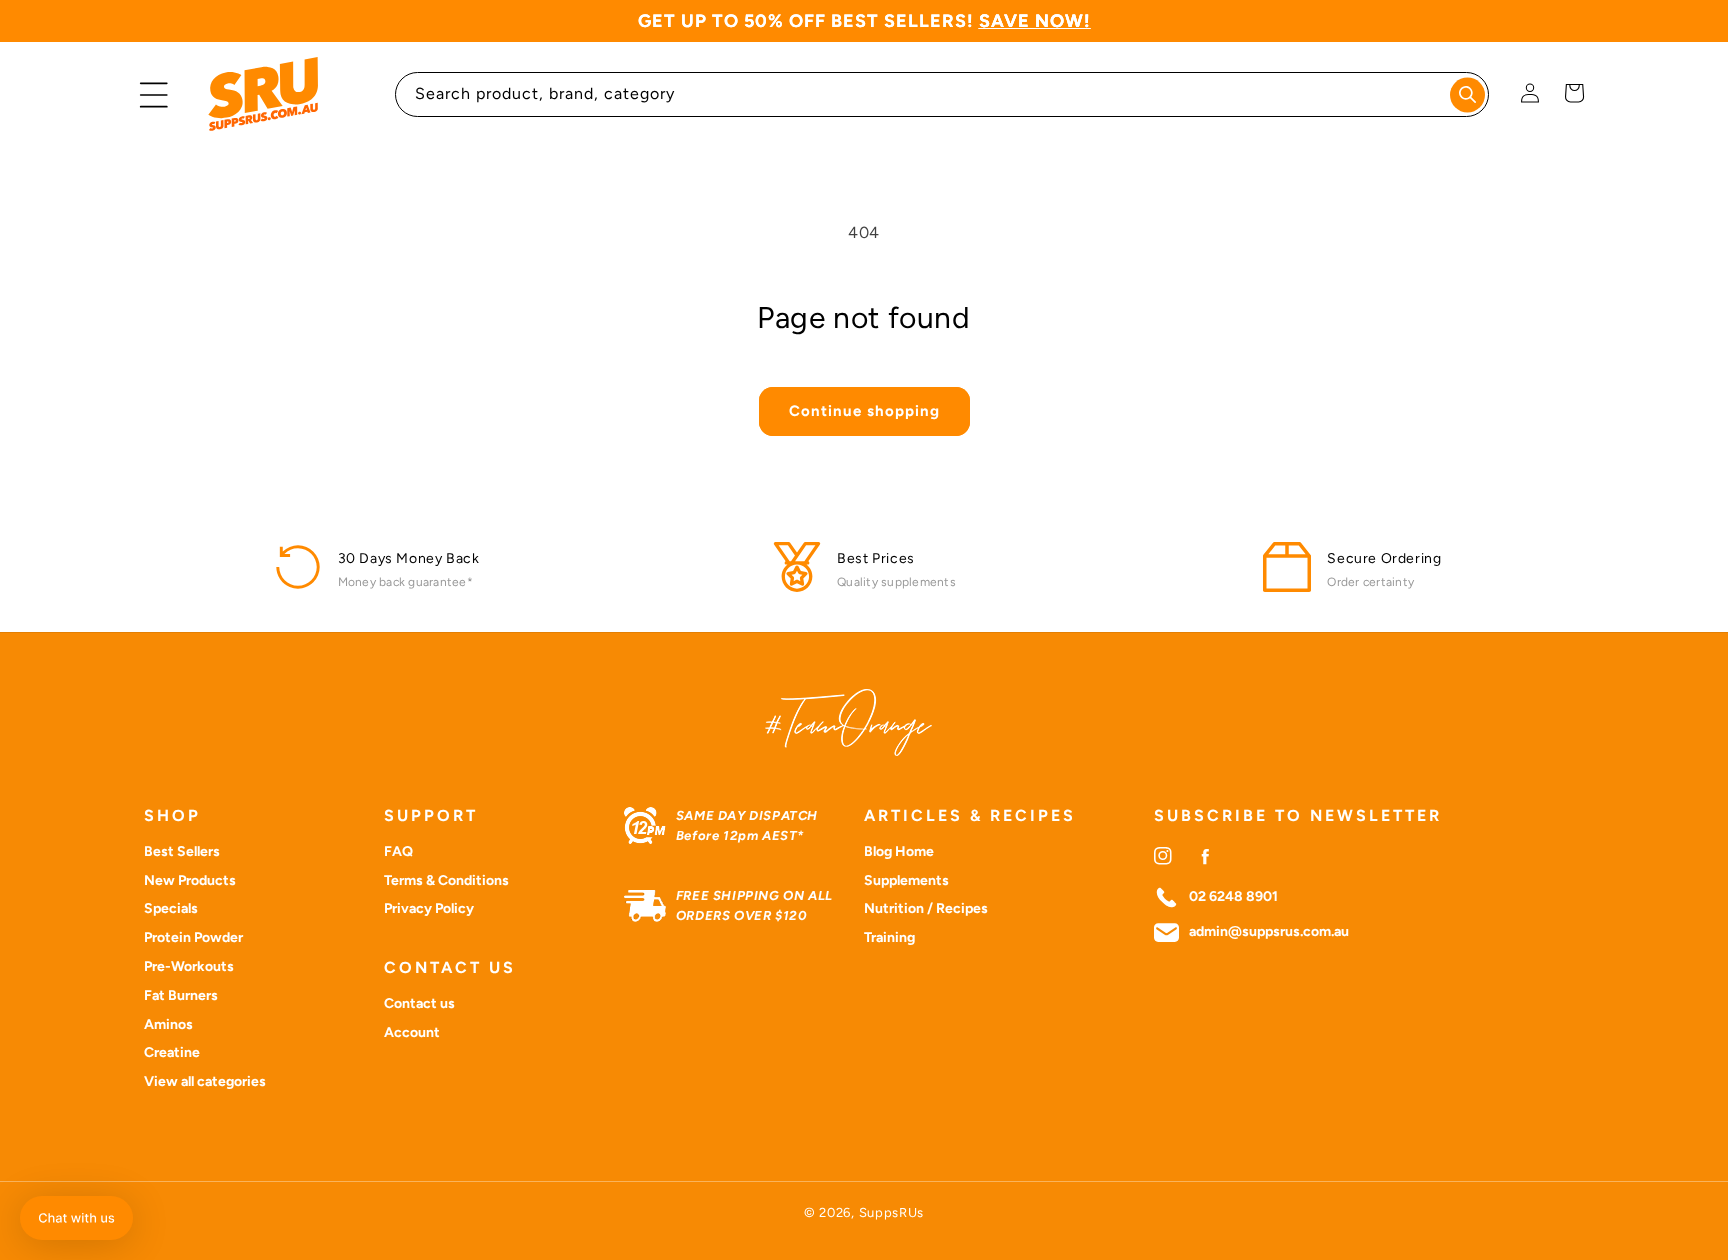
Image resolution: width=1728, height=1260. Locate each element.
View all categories (205, 1081)
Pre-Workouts (189, 966)
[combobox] (942, 94)
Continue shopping (864, 411)
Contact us (419, 1003)
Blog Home (899, 851)
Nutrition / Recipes (926, 908)
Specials (171, 908)
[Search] (1467, 94)
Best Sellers (182, 851)
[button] (154, 95)
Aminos (168, 1024)
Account (412, 1032)
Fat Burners (181, 995)
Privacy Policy (429, 908)
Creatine (172, 1052)
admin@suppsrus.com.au (1269, 932)
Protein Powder (193, 937)
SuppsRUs (892, 1212)
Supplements (906, 880)
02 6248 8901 (1233, 897)
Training (889, 937)
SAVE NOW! (1035, 21)
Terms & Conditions (446, 880)
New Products (190, 880)
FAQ (398, 851)
